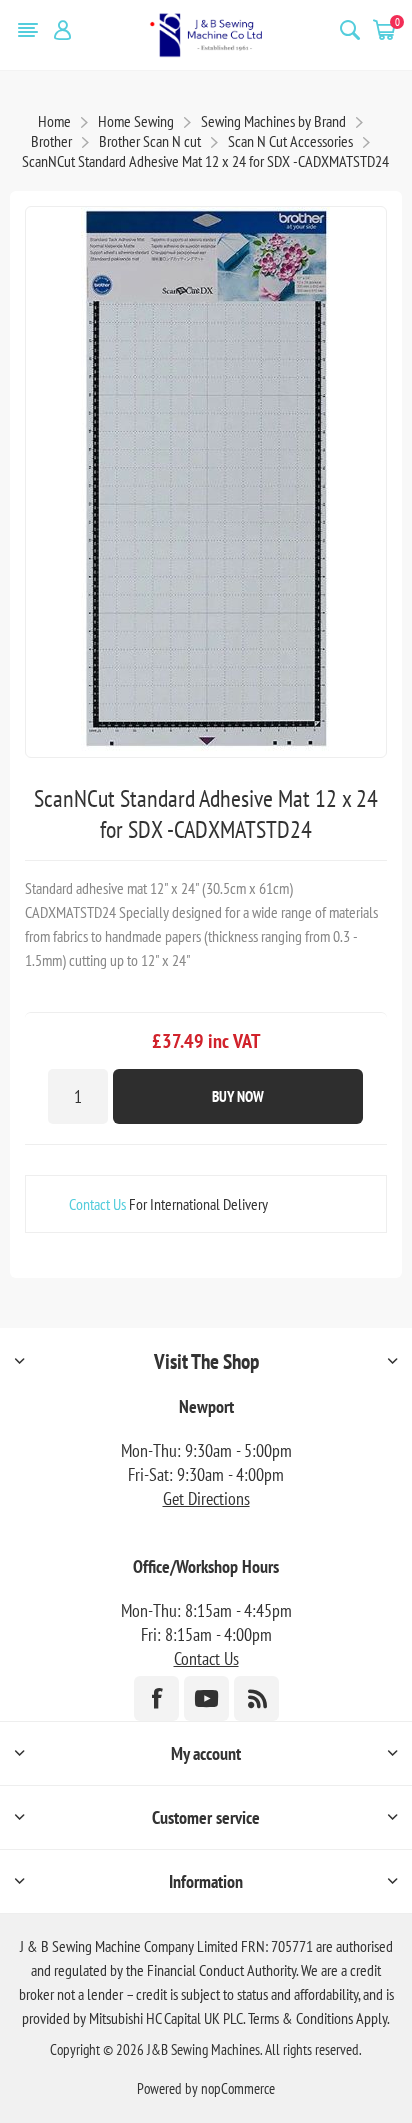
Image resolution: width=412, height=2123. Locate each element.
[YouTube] (206, 1698)
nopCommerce (238, 2088)
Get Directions (206, 1498)
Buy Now (238, 1096)
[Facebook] (156, 1698)
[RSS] (256, 1698)
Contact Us (97, 1204)
